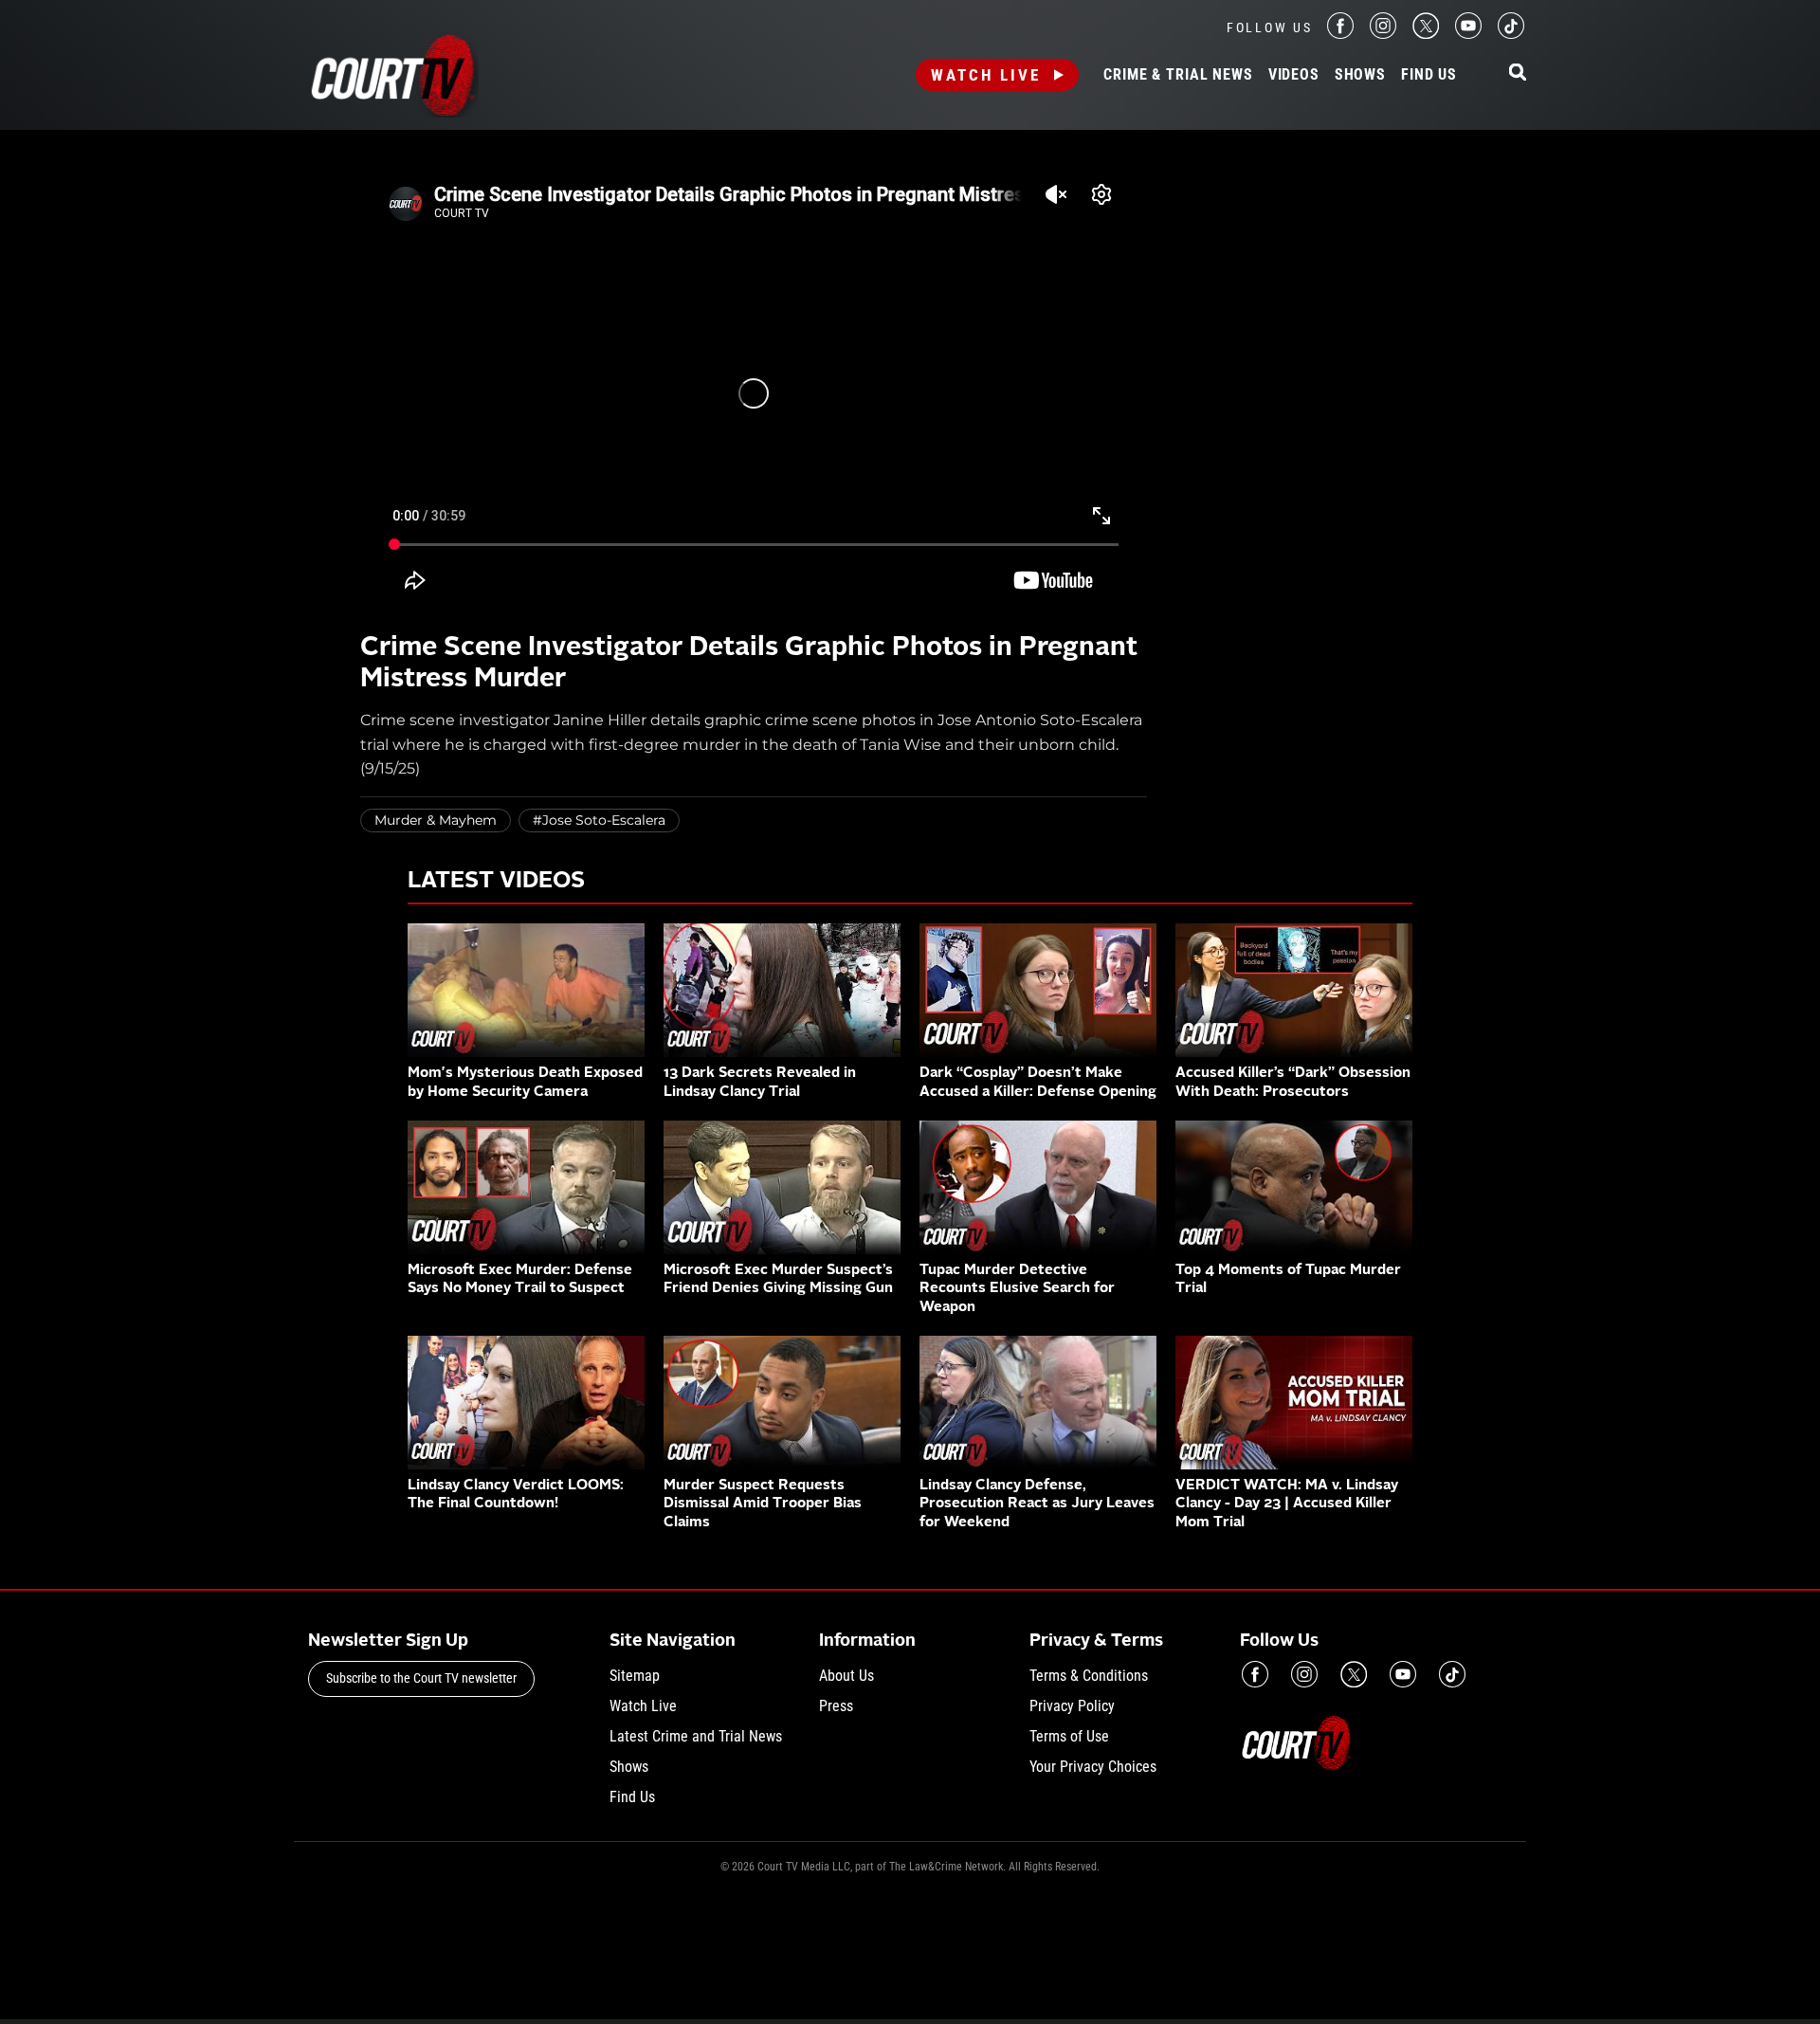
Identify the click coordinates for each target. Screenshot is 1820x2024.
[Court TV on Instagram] (1383, 34)
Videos (1294, 75)
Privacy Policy (1072, 1706)
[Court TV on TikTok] (1511, 34)
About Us (846, 1676)
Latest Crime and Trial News (696, 1736)
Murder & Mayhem (436, 820)
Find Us (1429, 75)
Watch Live (986, 75)
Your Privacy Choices (1093, 1767)
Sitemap (635, 1676)
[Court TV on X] (1426, 34)
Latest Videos (496, 882)
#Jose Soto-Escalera (599, 820)
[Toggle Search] (1518, 73)
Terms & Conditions (1089, 1676)
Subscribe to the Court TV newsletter (421, 1678)
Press (836, 1706)
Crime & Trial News (1178, 75)
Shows (1360, 75)
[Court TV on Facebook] (1340, 34)
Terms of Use (1069, 1736)
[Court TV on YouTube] (1468, 34)
